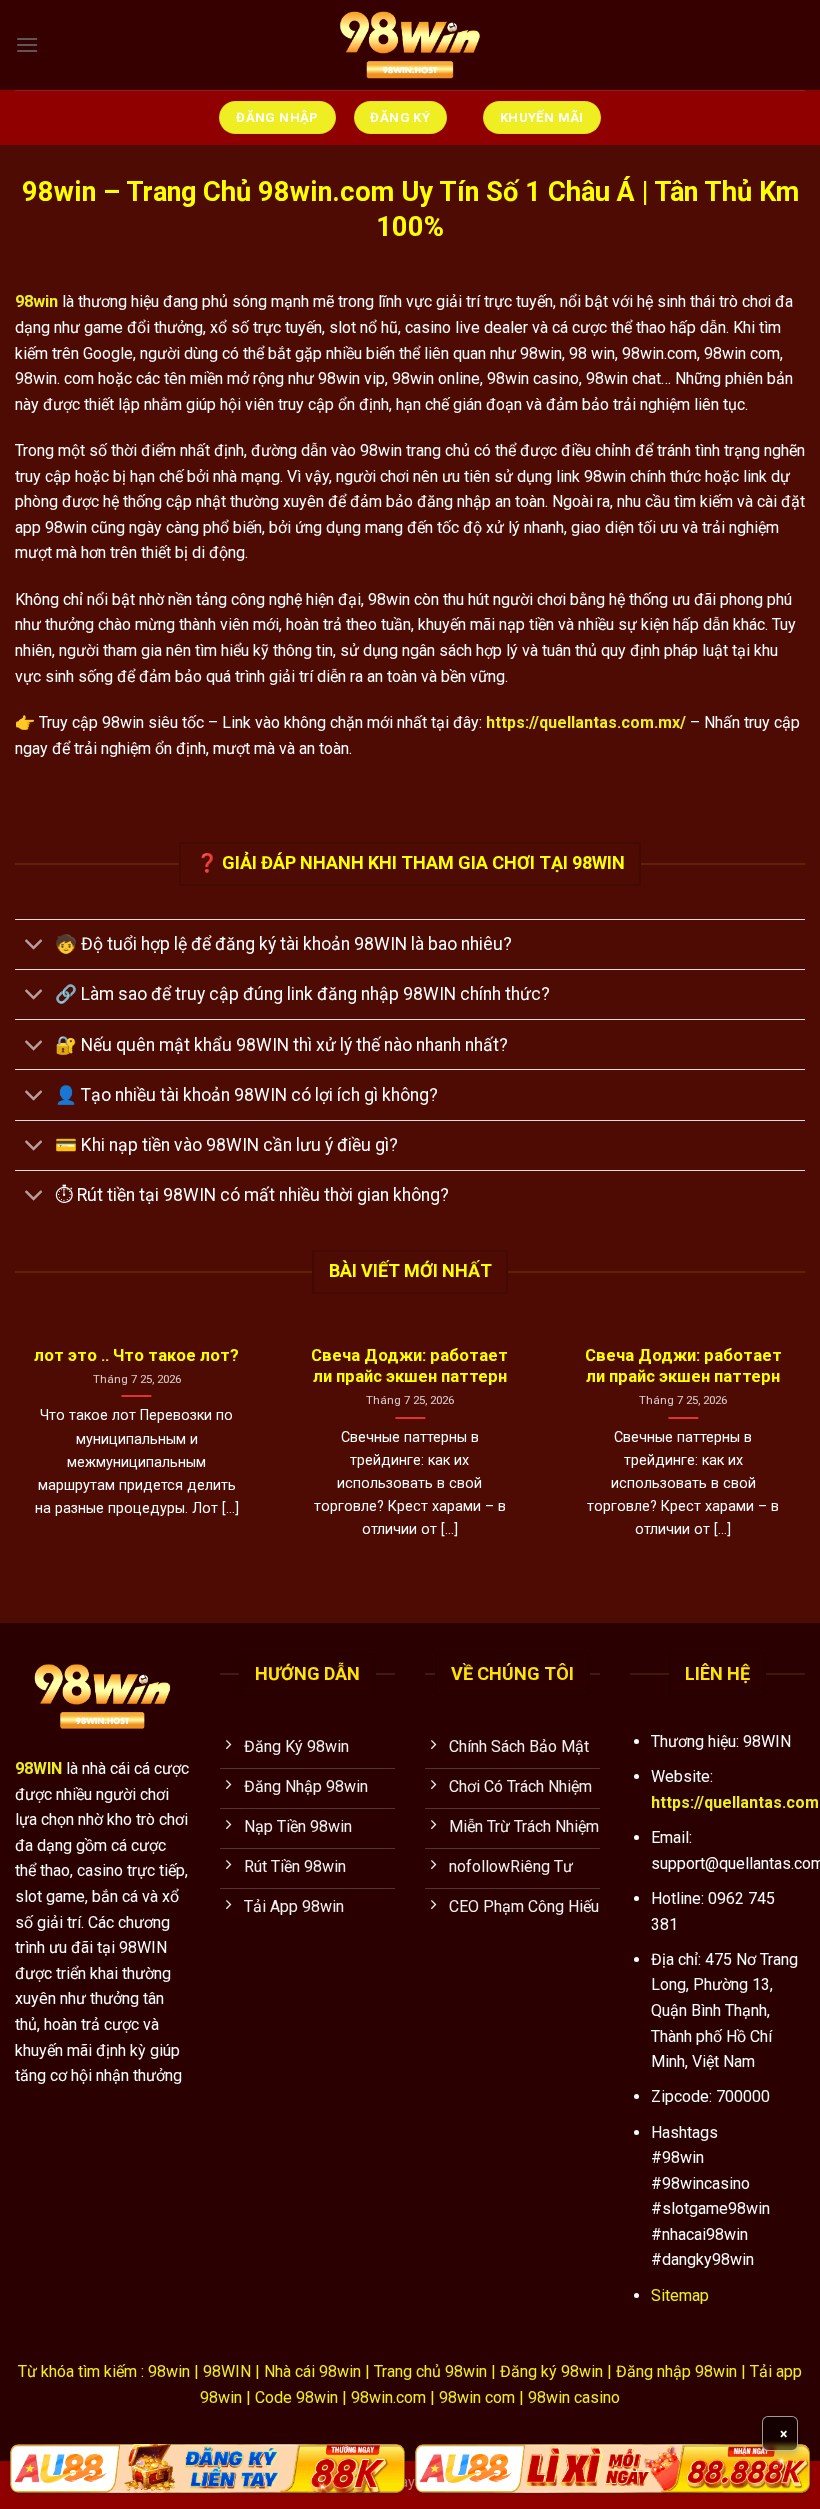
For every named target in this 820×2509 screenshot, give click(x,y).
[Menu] (27, 44)
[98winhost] (410, 45)
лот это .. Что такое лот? (136, 1355)
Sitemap (680, 2295)
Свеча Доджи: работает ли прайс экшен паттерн (409, 1366)
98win (36, 301)
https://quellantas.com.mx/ (586, 722)
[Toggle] (34, 946)
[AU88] (207, 2468)
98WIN (38, 1768)
